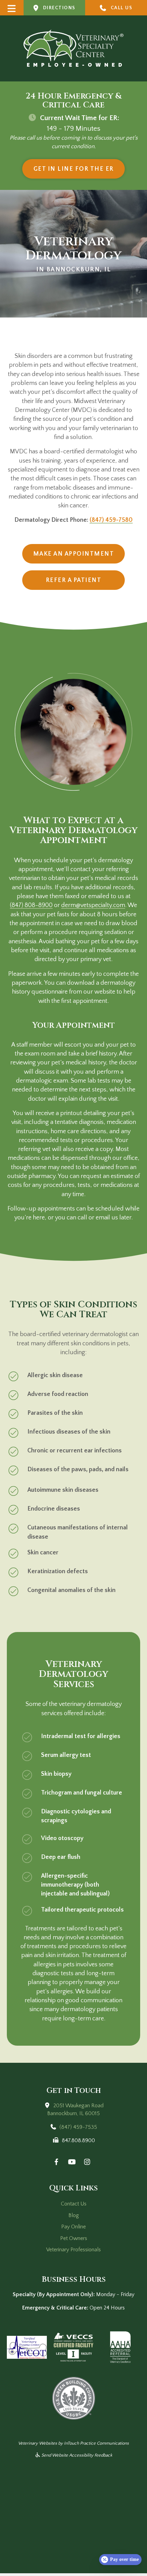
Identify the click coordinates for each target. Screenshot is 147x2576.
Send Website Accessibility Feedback (76, 2455)
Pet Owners (74, 2238)
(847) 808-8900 (31, 905)
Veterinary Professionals (73, 2250)
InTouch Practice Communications (96, 2443)
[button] (12, 8)
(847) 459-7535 (78, 2127)
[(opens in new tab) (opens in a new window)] (27, 2347)
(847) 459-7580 (111, 520)
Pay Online (73, 2227)
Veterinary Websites (38, 2443)
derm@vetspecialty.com (93, 905)
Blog (74, 2215)
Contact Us (74, 2204)
